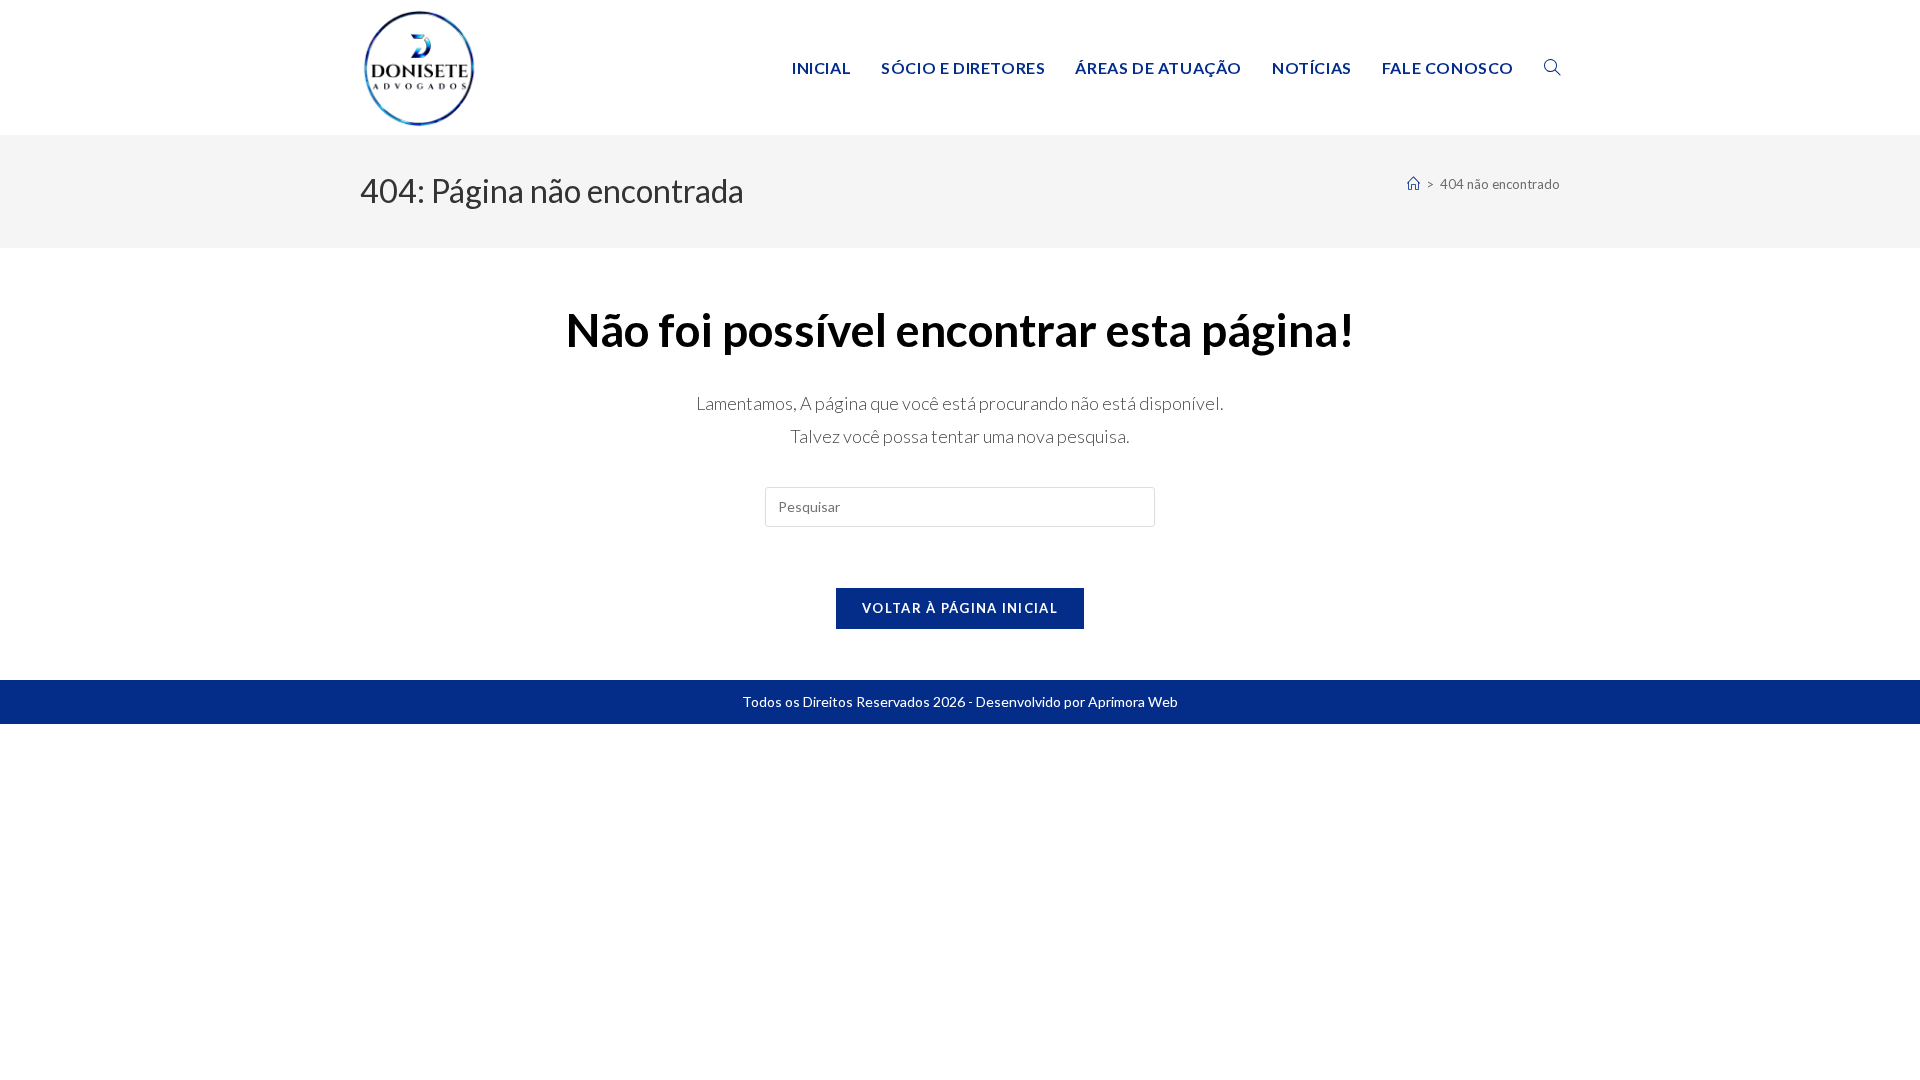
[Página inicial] (1413, 184)
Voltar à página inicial (960, 608)
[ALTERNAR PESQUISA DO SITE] (1552, 67)
